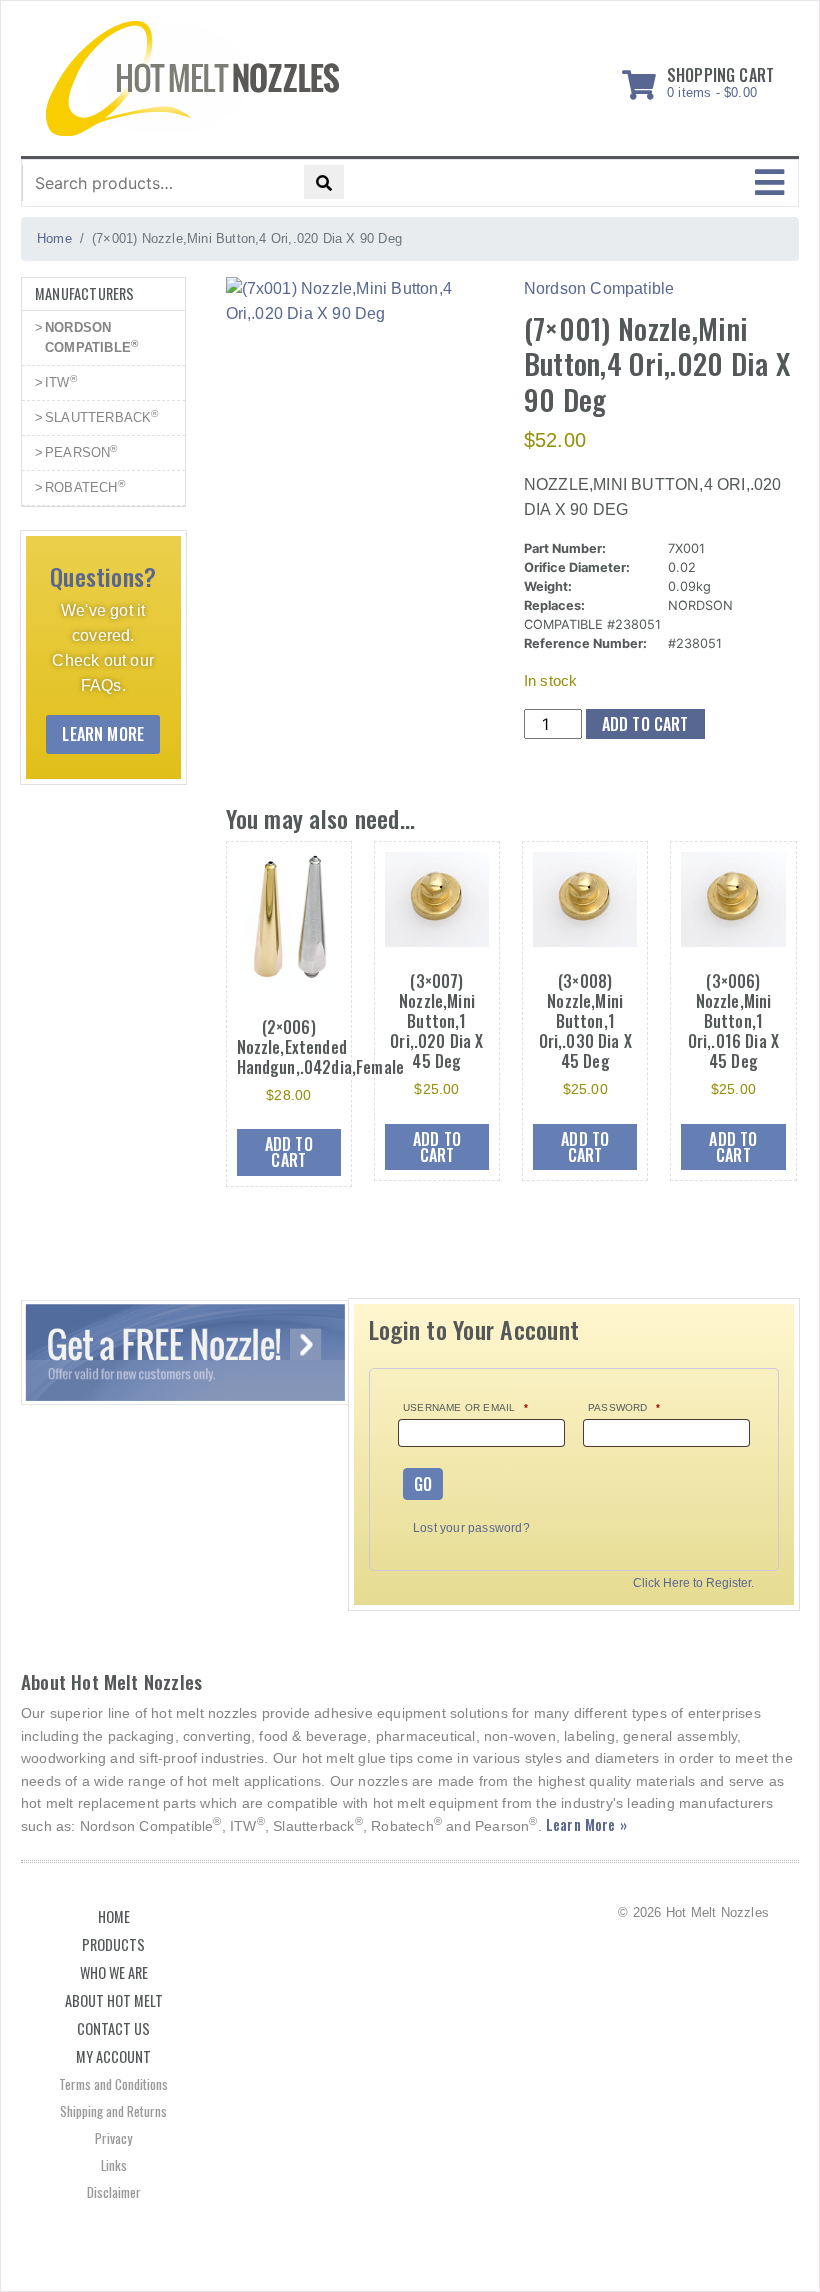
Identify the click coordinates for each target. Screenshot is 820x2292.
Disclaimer (114, 2192)
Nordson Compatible (599, 288)
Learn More (103, 734)
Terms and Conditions (113, 2084)
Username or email (465, 1407)
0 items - (720, 79)
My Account (113, 2056)
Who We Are (114, 1972)
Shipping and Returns (113, 2111)
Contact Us (113, 2028)
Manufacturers (85, 293)
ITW (61, 381)
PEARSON (81, 451)
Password (624, 1407)
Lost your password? (471, 1528)
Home (114, 1916)
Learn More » (586, 1824)
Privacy (113, 2138)
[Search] (324, 182)
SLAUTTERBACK (102, 416)
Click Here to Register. (693, 1583)
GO (423, 1484)
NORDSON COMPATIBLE (91, 337)
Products (113, 1944)
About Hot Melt (114, 2000)
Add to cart (645, 724)
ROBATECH (85, 486)
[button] (769, 183)
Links (114, 2165)
